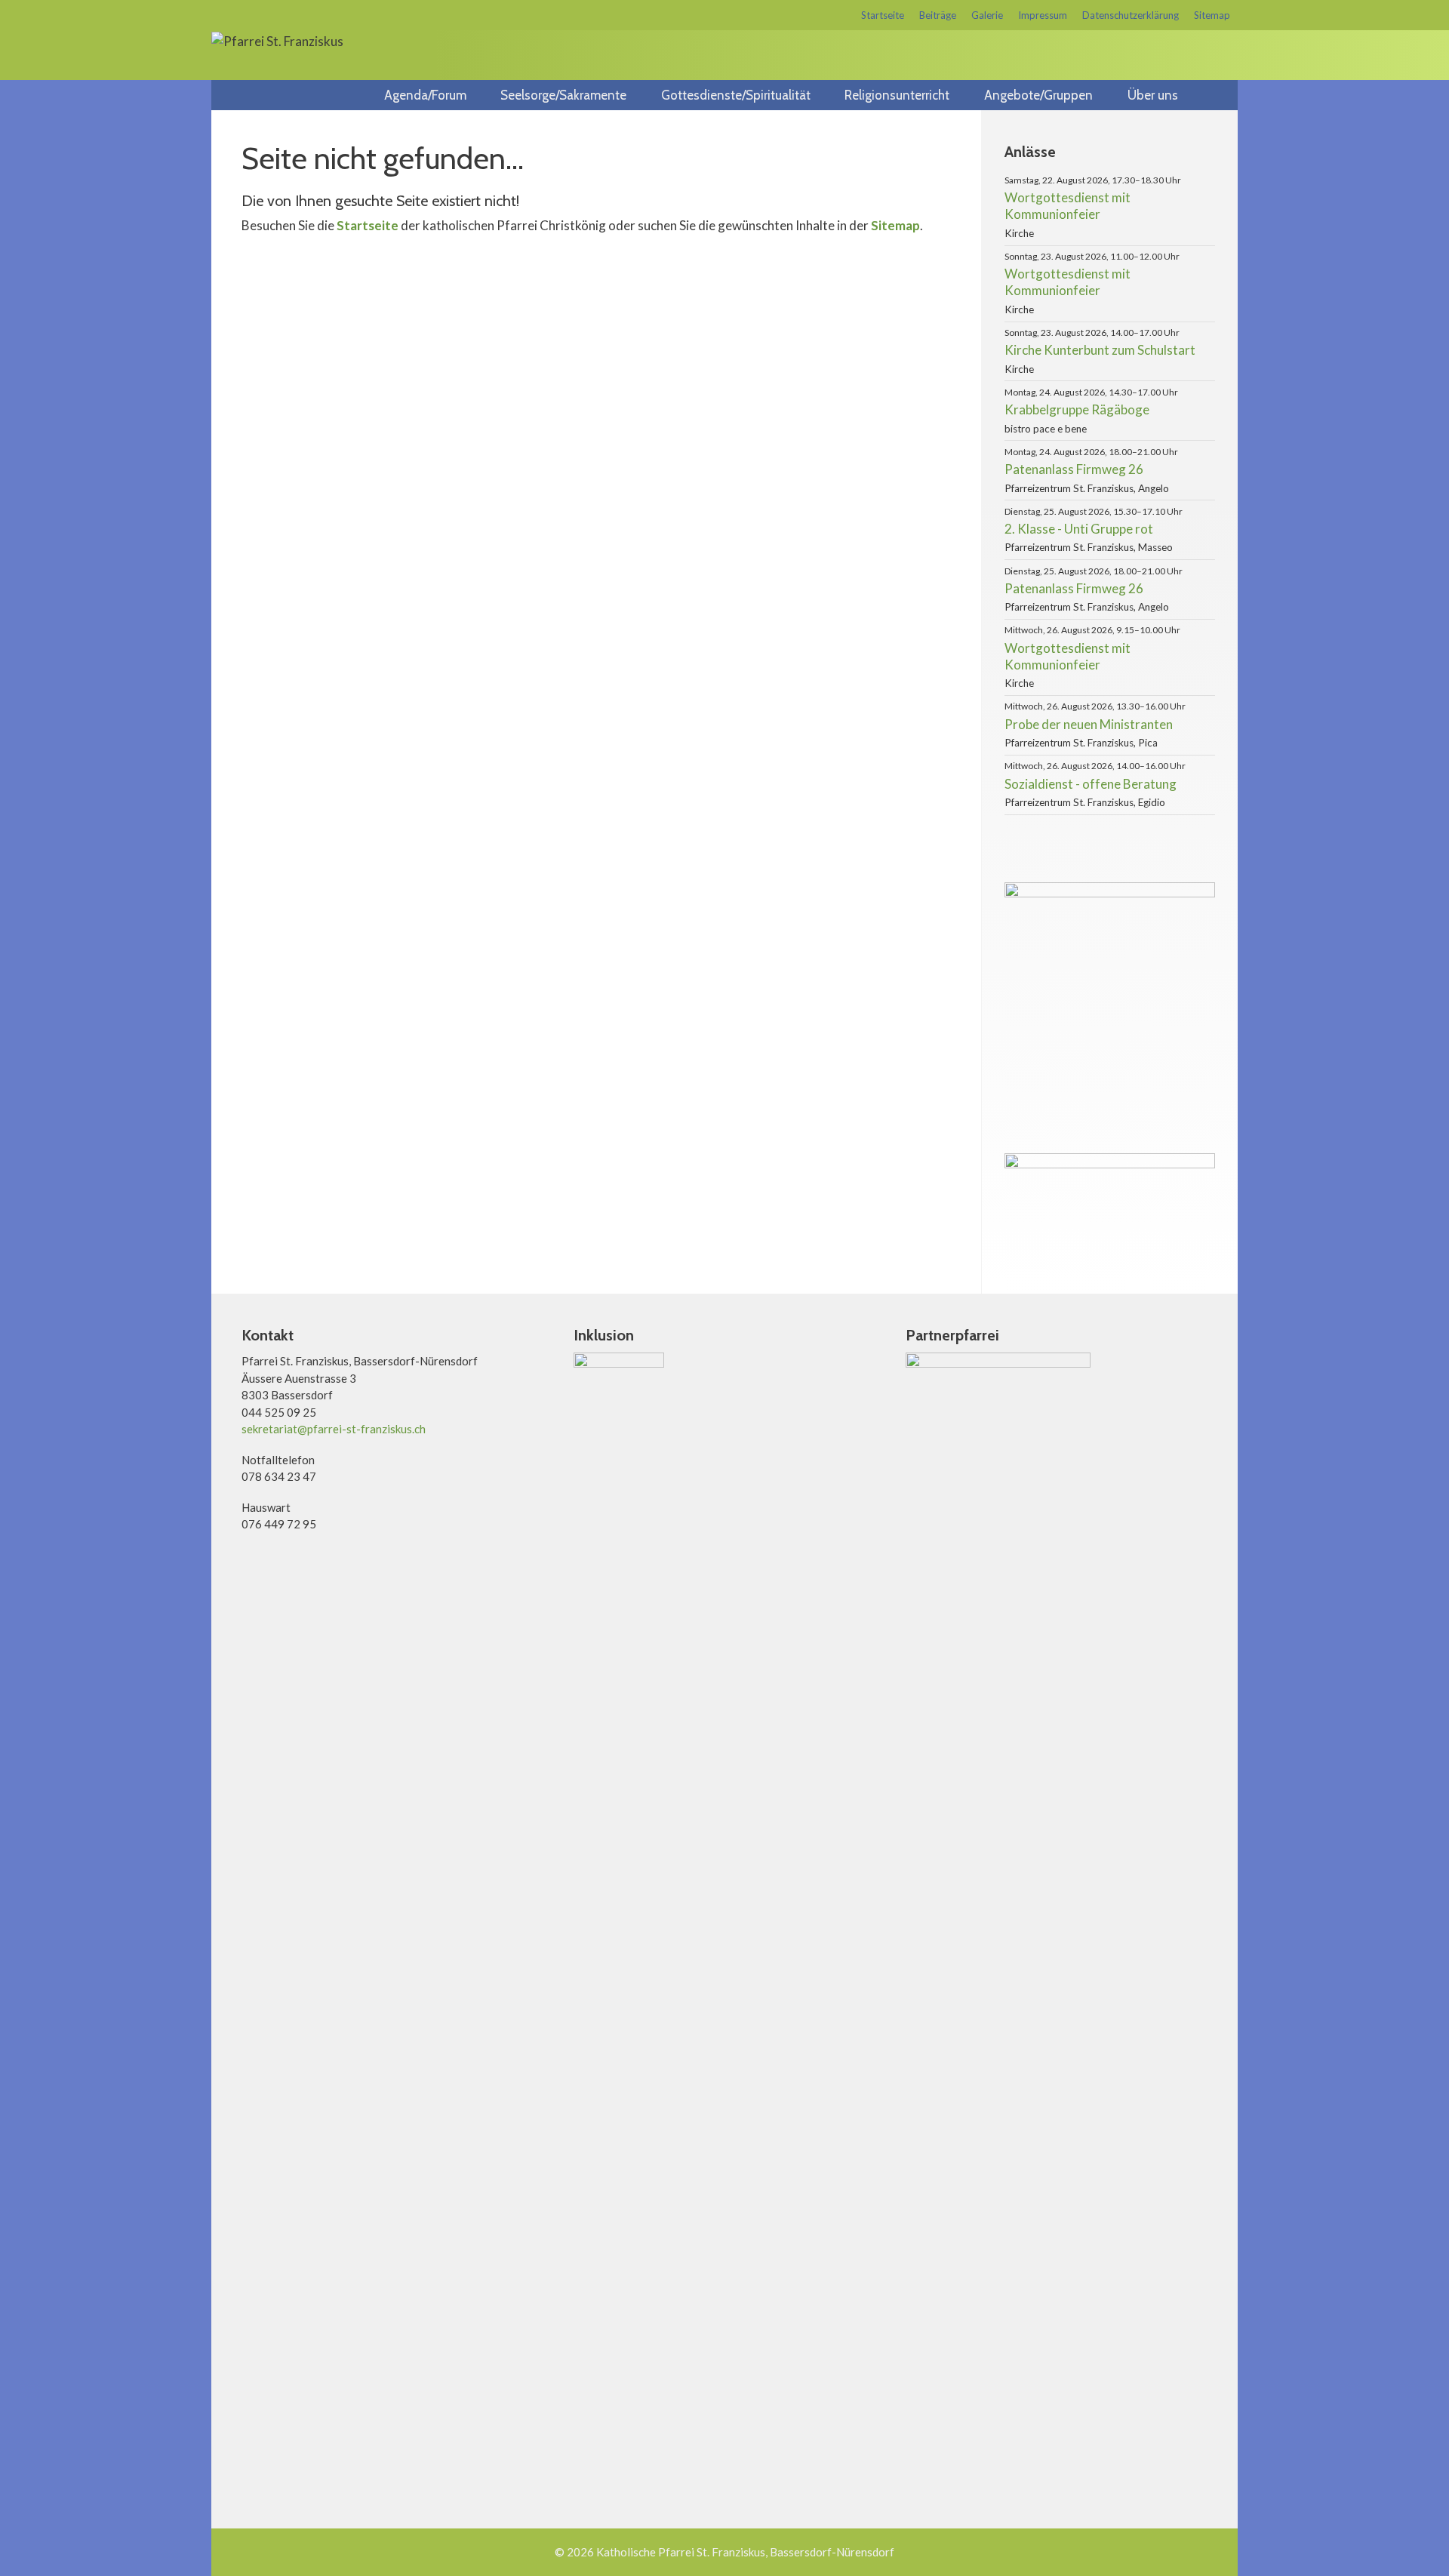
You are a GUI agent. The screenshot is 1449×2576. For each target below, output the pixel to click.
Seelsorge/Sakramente (563, 95)
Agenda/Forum (425, 95)
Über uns (1153, 95)
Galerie (987, 15)
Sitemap (1212, 15)
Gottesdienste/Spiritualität (736, 95)
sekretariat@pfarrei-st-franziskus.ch (334, 1429)
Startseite (883, 15)
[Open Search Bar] (1220, 95)
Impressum (1043, 15)
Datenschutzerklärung (1131, 15)
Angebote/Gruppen (1038, 95)
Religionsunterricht (897, 95)
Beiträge (938, 15)
